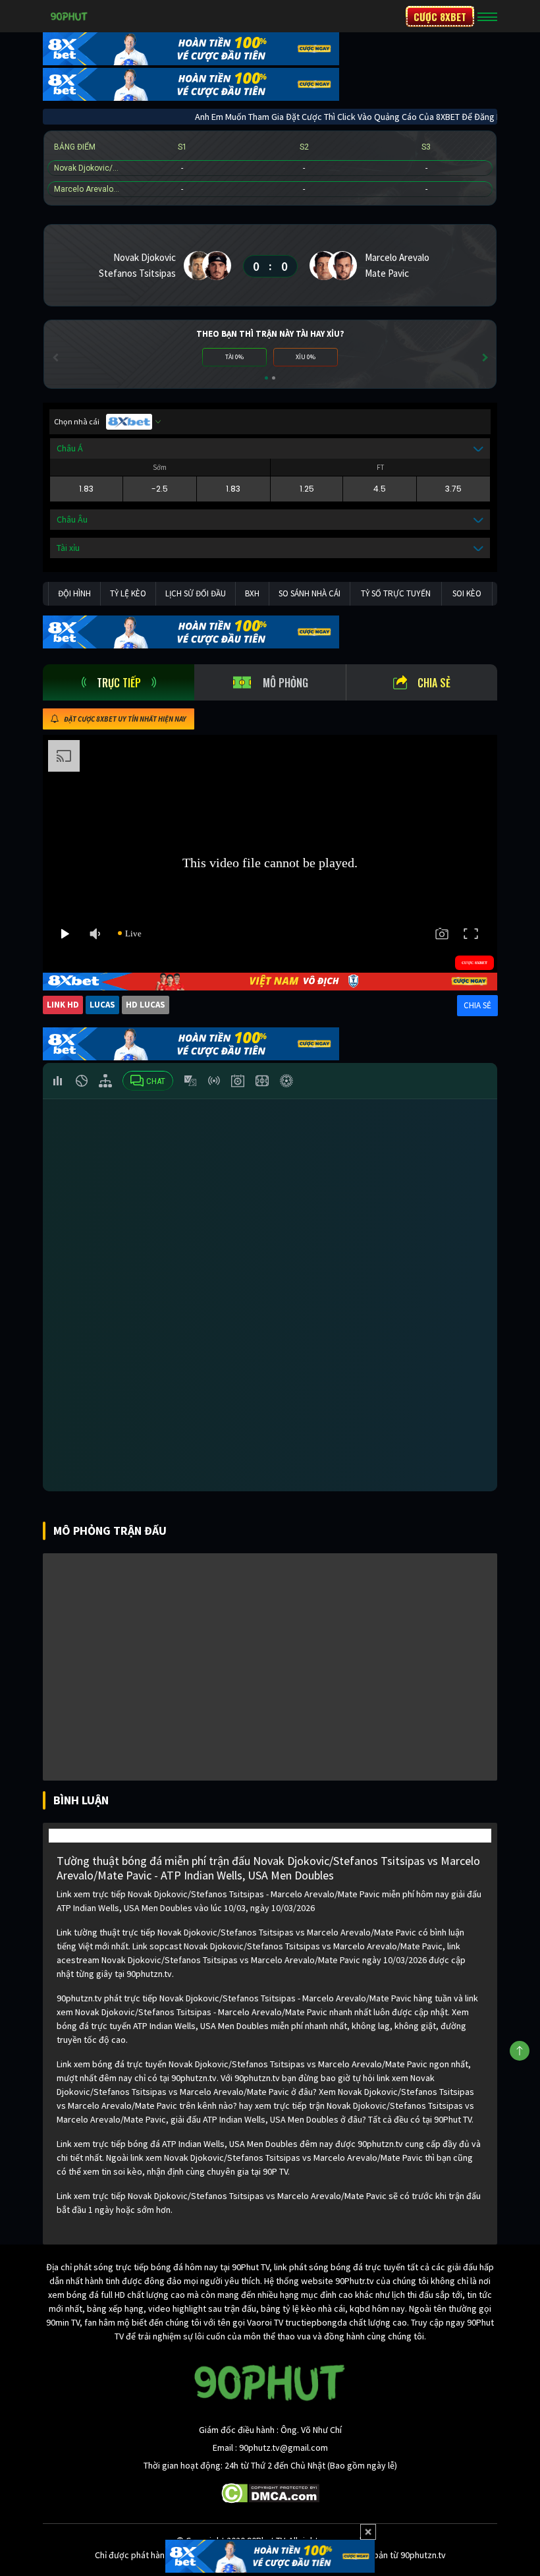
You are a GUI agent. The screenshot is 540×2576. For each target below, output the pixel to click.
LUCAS (102, 1005)
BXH (252, 593)
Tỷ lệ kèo (128, 593)
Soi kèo (467, 593)
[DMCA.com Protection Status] (270, 2492)
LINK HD (63, 1005)
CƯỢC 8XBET (440, 16)
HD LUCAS (146, 1005)
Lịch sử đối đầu (196, 593)
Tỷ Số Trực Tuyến (396, 593)
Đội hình (74, 593)
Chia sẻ (434, 683)
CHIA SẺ (477, 1005)
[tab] (119, 682)
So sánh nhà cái (310, 593)
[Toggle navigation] (487, 16)
